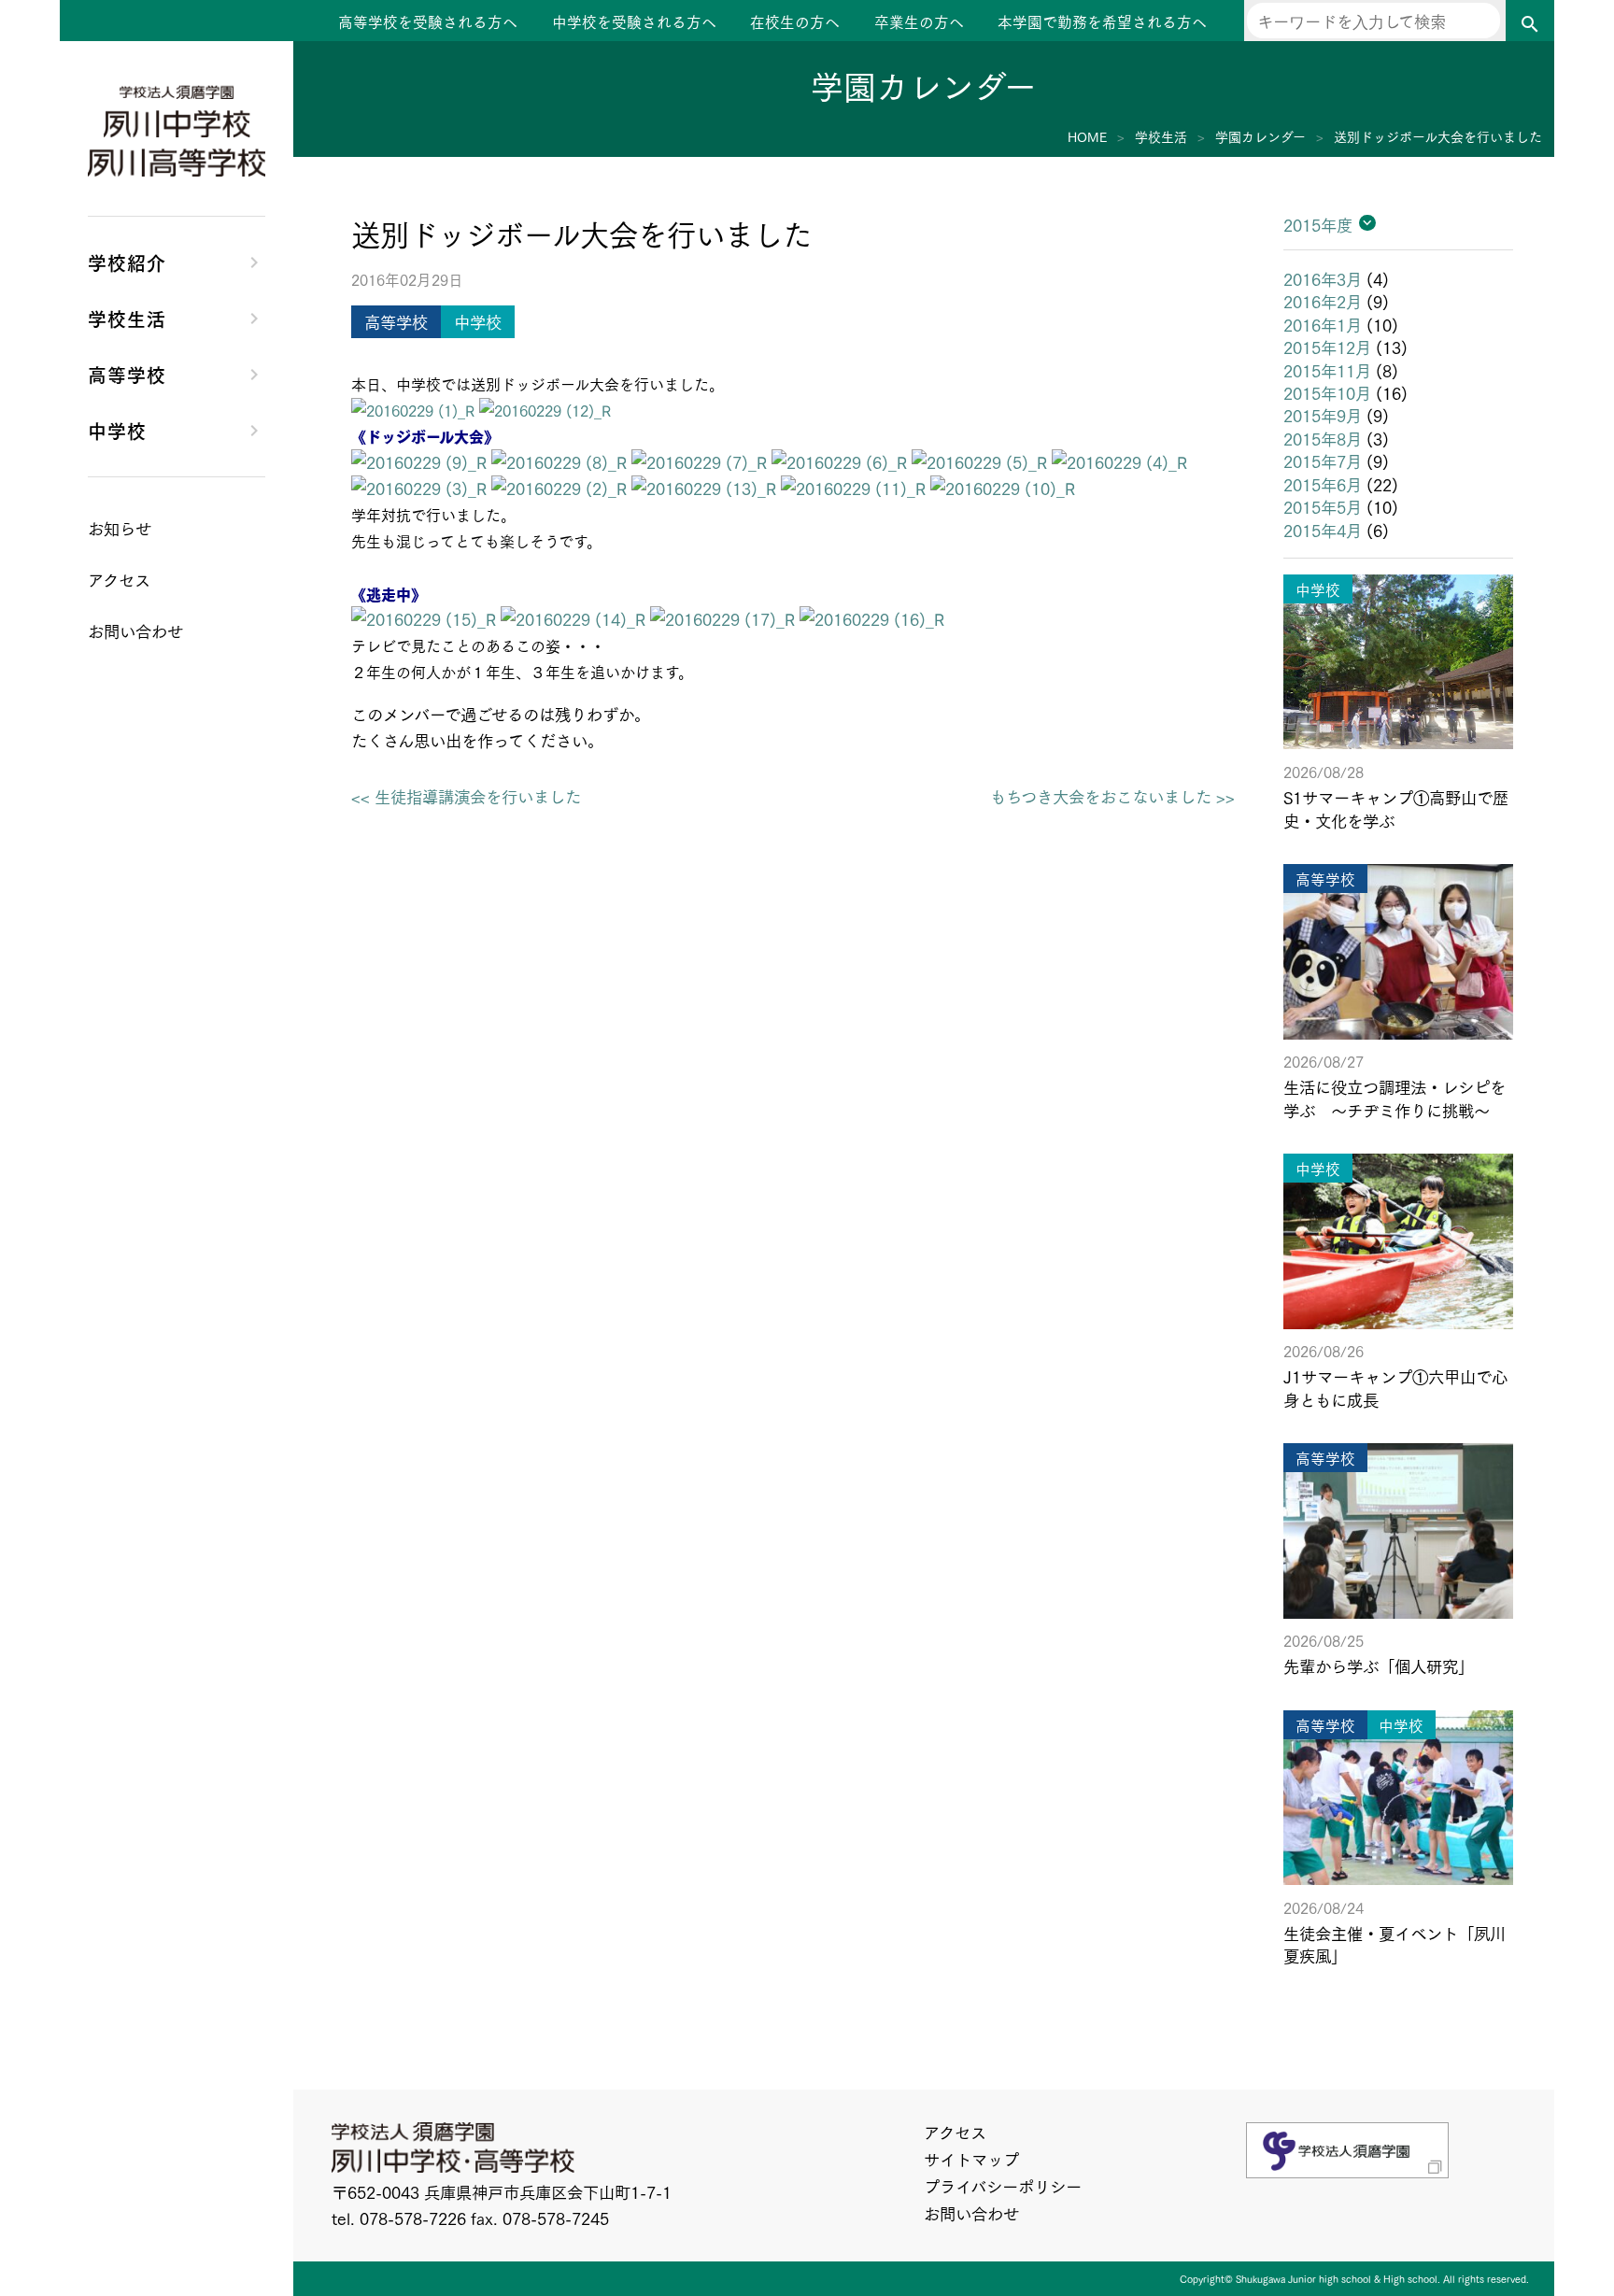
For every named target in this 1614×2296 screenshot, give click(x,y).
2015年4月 (1323, 530)
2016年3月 (1323, 278)
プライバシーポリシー (1003, 2186)
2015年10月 (1327, 392)
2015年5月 (1323, 506)
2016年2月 (1323, 301)
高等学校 (127, 374)
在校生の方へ (795, 21)
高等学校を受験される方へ (428, 21)
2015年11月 (1327, 370)
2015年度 (1318, 224)
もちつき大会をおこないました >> (1112, 796)
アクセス (955, 2132)
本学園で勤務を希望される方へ (1102, 21)
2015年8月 (1323, 438)
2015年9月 (1323, 415)
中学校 (117, 430)
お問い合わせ (971, 2213)
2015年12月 (1327, 347)
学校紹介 (127, 262)
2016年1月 (1323, 324)
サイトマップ (971, 2159)
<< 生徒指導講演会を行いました (466, 796)
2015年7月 (1323, 461)
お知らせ (120, 528)
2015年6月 (1323, 484)
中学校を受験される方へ (634, 21)
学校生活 (127, 318)
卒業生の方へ (919, 21)
